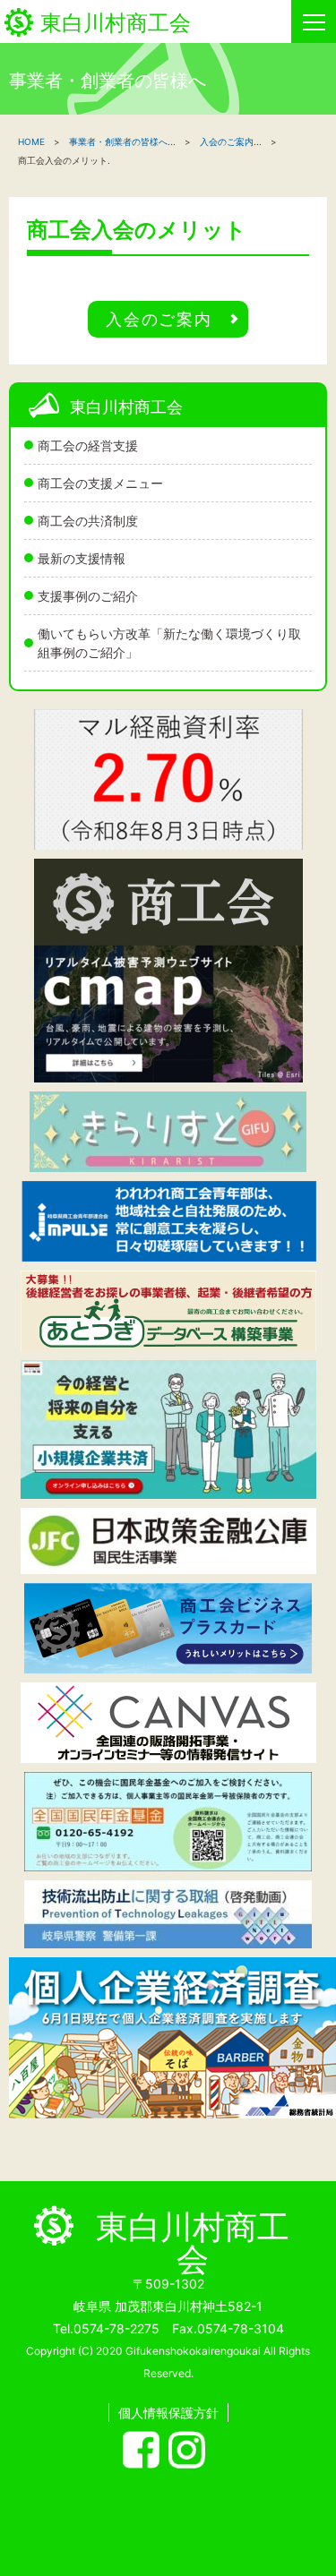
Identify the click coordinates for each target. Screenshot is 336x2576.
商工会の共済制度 (88, 521)
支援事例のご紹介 (88, 596)
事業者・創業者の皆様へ (118, 141)
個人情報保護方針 (168, 2413)
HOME (31, 141)
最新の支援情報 (82, 558)
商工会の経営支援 (88, 445)
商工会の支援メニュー (100, 483)
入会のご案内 (227, 141)
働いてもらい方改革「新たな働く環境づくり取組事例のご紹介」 (169, 643)
